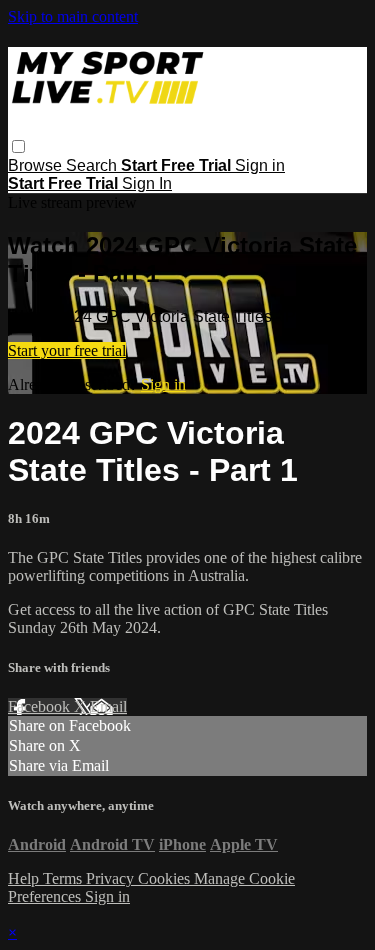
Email (108, 706)
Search (93, 165)
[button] (18, 146)
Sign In (147, 183)
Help (25, 878)
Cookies (166, 878)
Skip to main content (73, 16)
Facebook (41, 706)
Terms (64, 878)
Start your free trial (67, 350)
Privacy (112, 878)
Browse (37, 165)
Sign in (260, 165)
